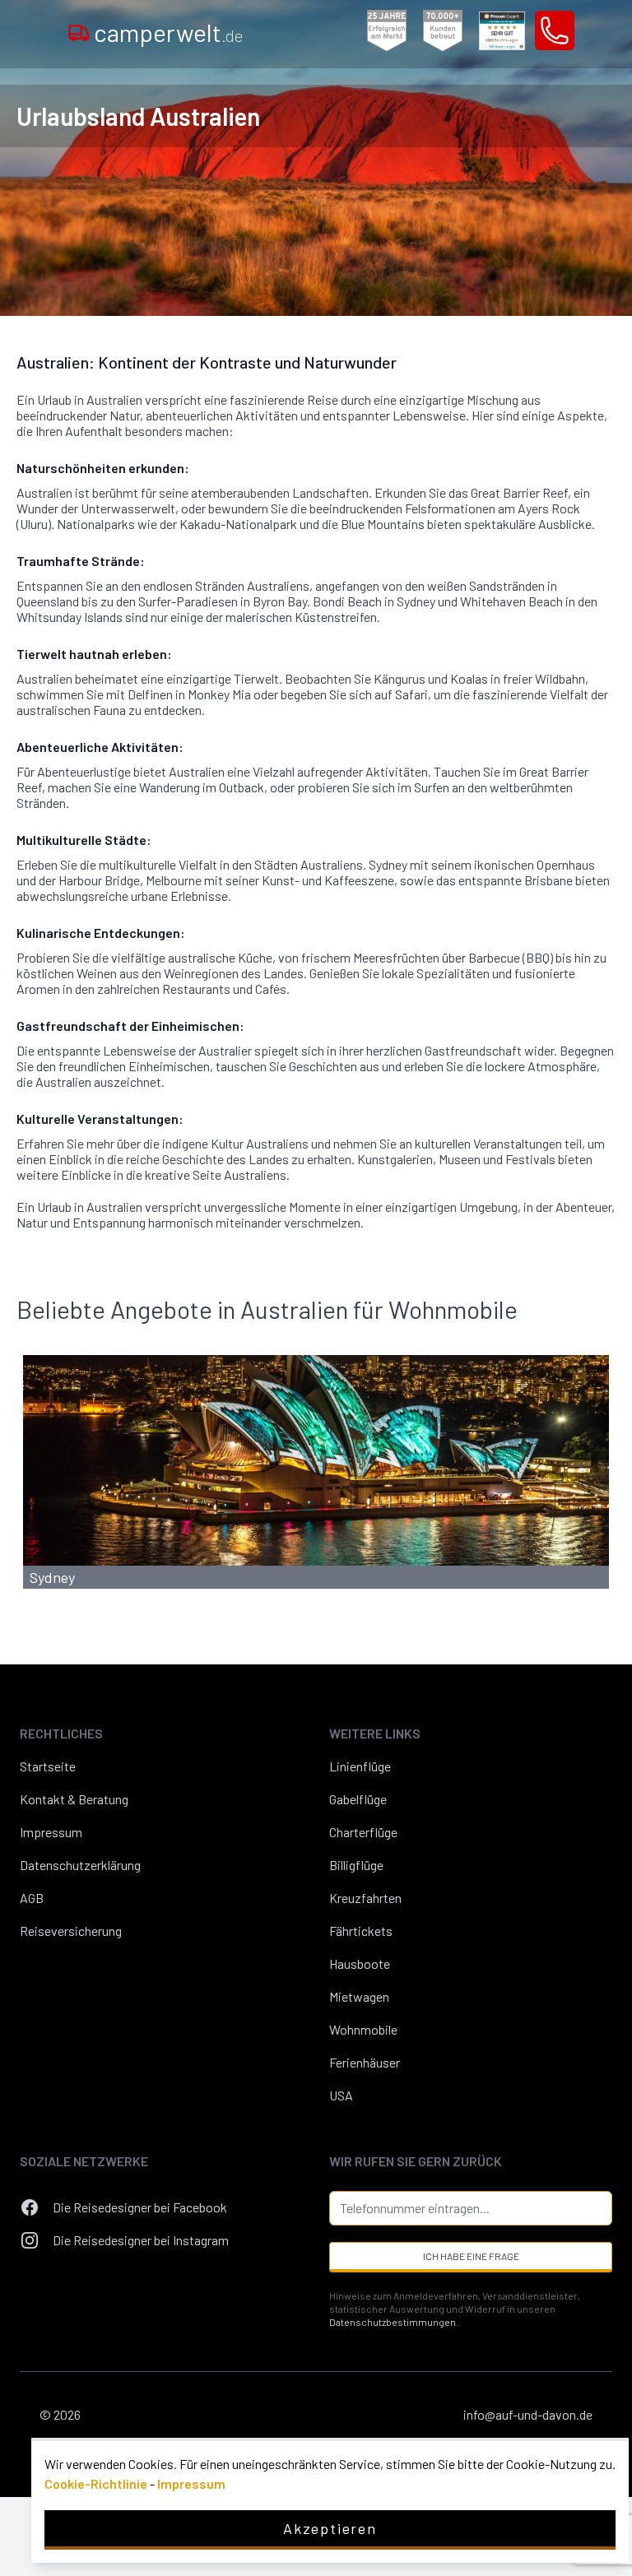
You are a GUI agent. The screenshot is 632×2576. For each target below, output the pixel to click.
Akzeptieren (330, 2528)
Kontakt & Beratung (74, 1799)
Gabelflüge (358, 1799)
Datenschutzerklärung (80, 1865)
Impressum (51, 1832)
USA (341, 2095)
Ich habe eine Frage (471, 2256)
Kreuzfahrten (365, 1898)
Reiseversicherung (71, 1931)
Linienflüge (360, 1766)
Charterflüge (363, 1832)
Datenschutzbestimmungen (393, 2322)
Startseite (48, 1766)
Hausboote (360, 1963)
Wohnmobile (363, 2029)
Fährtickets (361, 1931)
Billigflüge (356, 1865)
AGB (32, 1898)
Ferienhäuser (365, 2062)
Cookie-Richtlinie (96, 2483)
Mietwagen (359, 1996)
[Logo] (79, 32)
